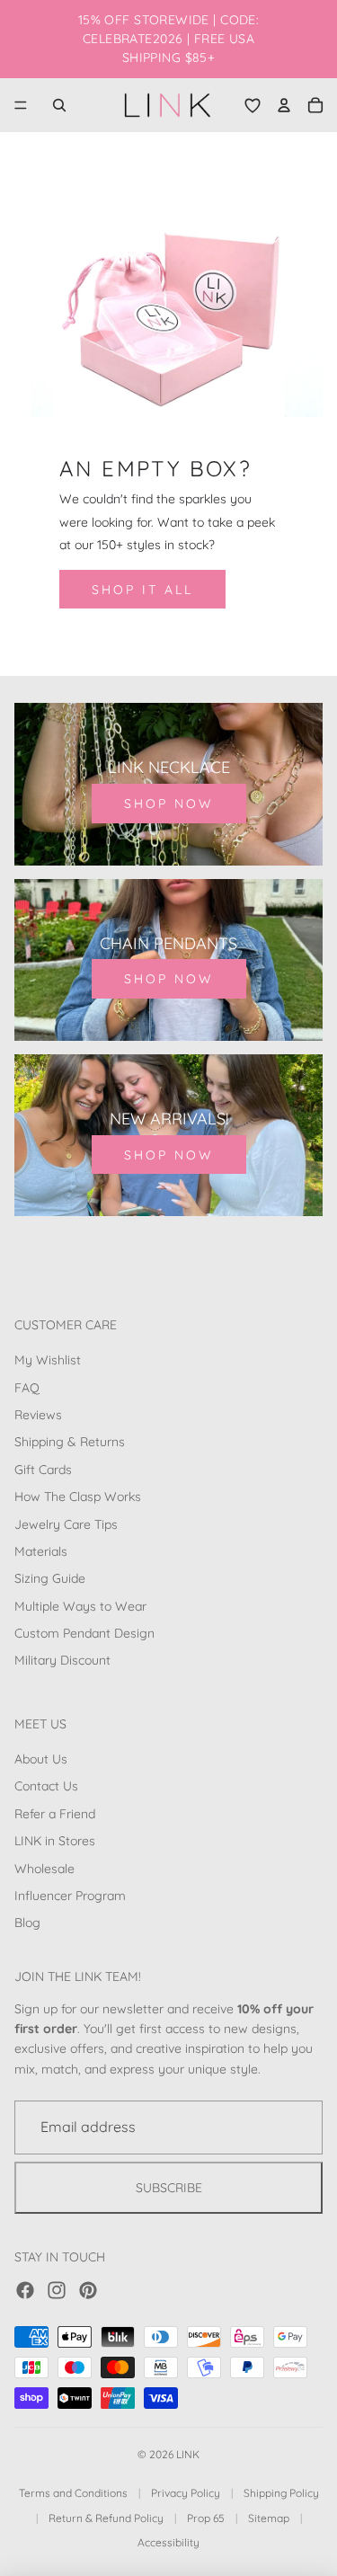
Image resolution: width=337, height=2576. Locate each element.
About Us (41, 1759)
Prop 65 (206, 2518)
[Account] (284, 105)
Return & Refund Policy (106, 2518)
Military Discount (62, 1661)
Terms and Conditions (73, 2493)
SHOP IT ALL (142, 590)
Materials (41, 1551)
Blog (27, 1923)
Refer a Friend (55, 1814)
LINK (188, 2454)
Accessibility (168, 2542)
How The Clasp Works (78, 1497)
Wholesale (44, 1869)
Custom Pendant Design (84, 1633)
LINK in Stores (55, 1842)
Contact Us (46, 1787)
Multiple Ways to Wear (80, 1606)
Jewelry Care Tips (66, 1524)
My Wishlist (48, 1361)
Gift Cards (43, 1470)
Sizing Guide (50, 1579)
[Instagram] (57, 2290)
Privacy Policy (186, 2493)
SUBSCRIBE (169, 2188)
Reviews (38, 1415)
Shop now (169, 804)
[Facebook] (25, 2290)
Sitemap (269, 2518)
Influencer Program (70, 1896)
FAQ (27, 1388)
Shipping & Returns (70, 1443)
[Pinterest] (88, 2290)
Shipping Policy (281, 2493)
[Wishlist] (253, 105)
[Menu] (21, 105)
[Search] (59, 105)
